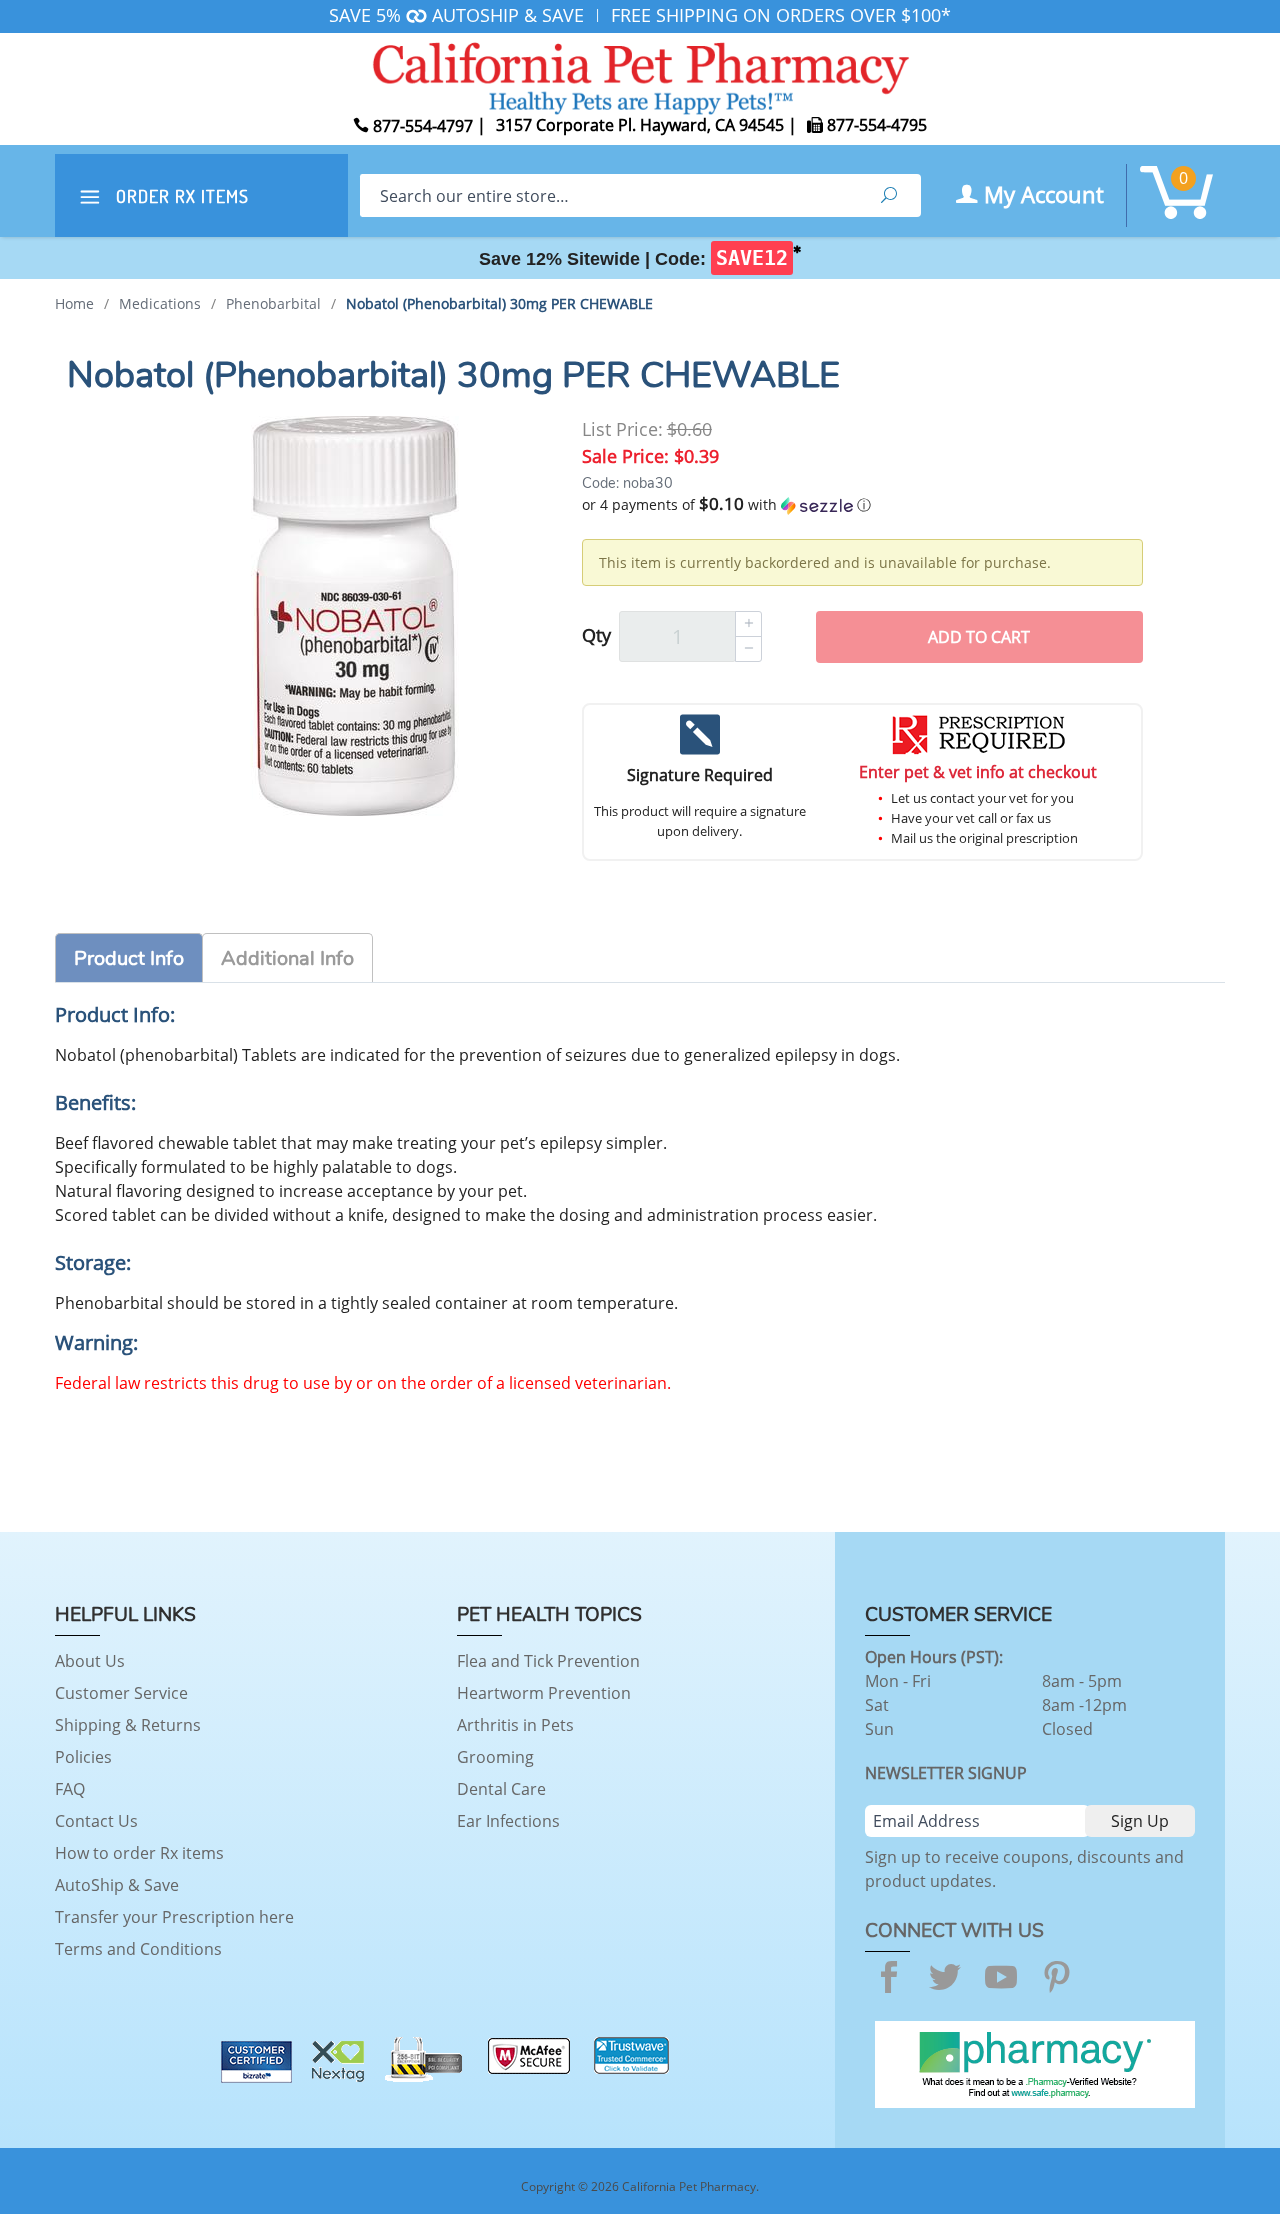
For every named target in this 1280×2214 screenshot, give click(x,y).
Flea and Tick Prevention (548, 1661)
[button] (862, 505)
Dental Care (501, 1789)
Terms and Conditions (138, 1949)
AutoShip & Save (117, 1885)
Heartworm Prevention (544, 1693)
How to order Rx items (139, 1853)
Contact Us (96, 1821)
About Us (90, 1661)
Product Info (129, 958)
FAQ (70, 1789)
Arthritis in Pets (515, 1725)
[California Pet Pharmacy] (640, 75)
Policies (83, 1757)
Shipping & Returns (128, 1725)
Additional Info (287, 958)
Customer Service (121, 1693)
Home (74, 303)
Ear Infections (508, 1821)
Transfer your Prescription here (174, 1917)
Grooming (495, 1757)
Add (979, 637)
